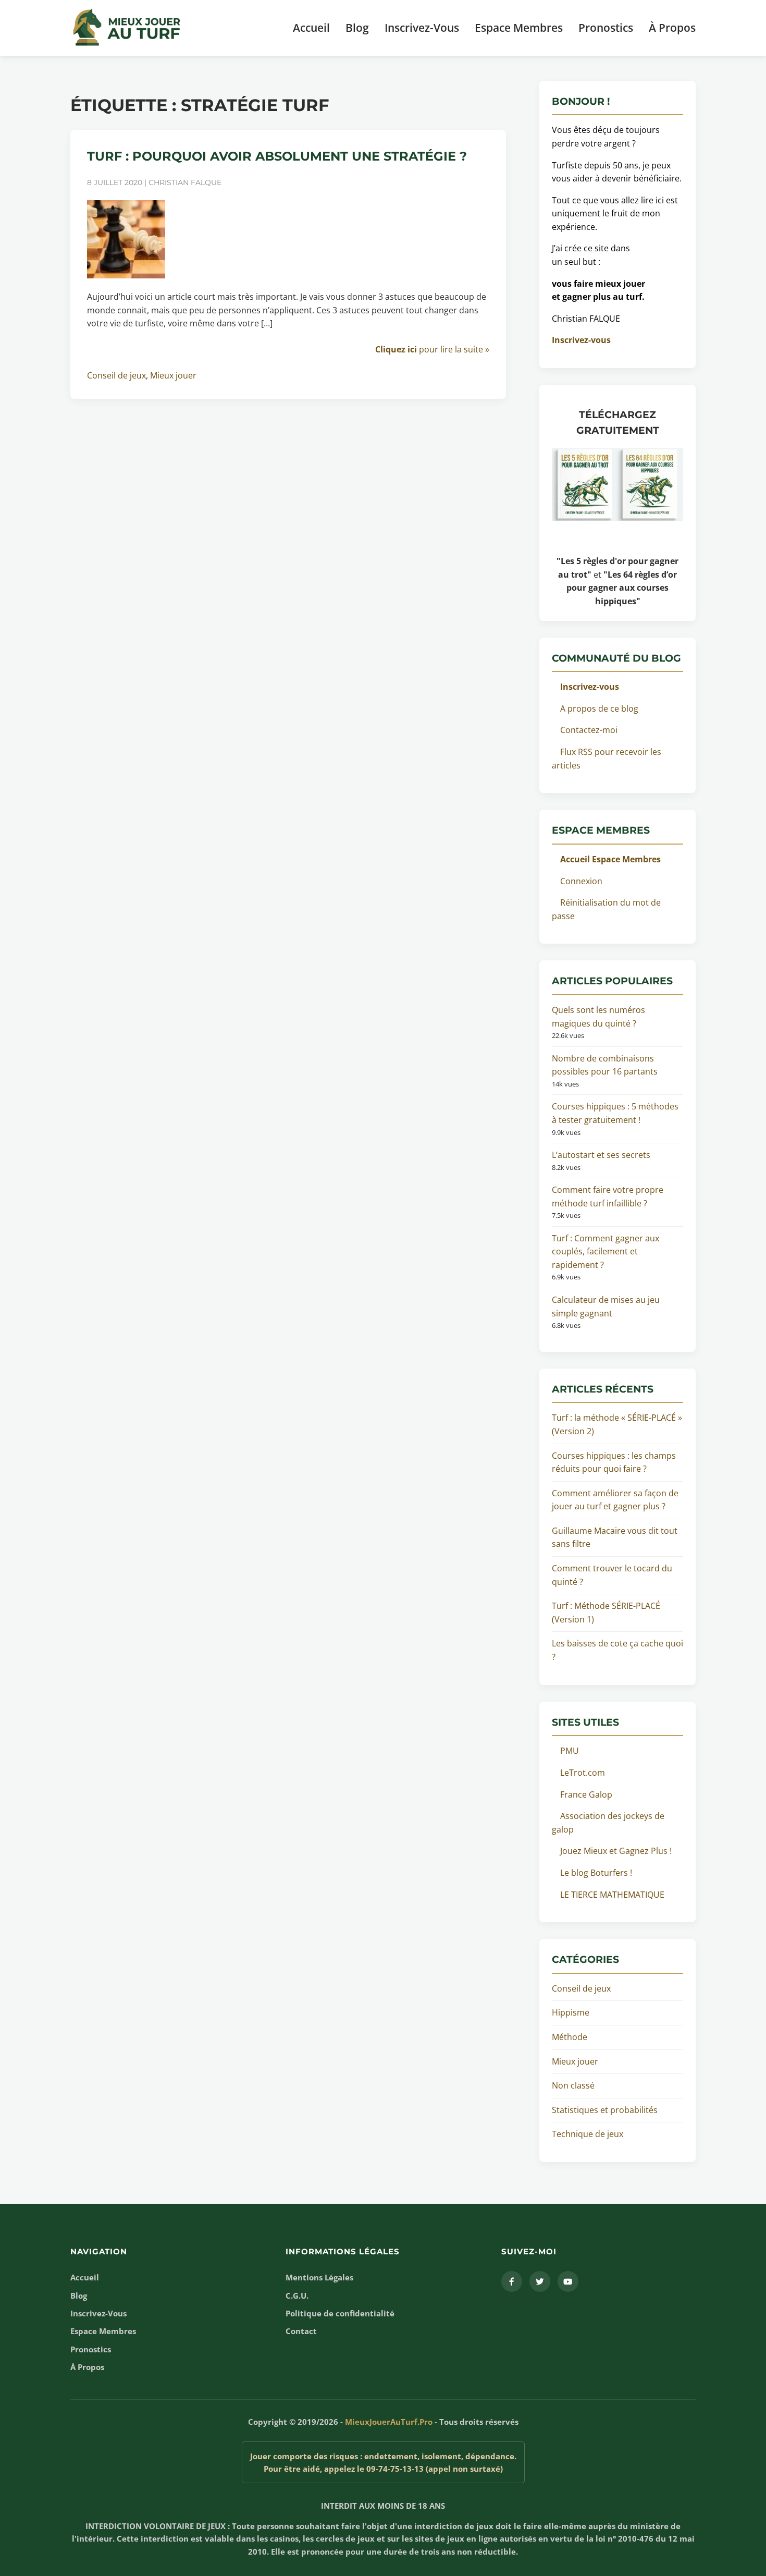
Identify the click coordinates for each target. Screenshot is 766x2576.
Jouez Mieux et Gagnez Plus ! (616, 1851)
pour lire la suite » (432, 349)
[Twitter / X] (540, 2281)
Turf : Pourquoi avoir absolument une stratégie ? (277, 156)
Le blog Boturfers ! (596, 1873)
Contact (301, 2331)
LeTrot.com (583, 1773)
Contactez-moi (589, 730)
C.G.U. (297, 2296)
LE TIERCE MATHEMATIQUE (612, 1895)
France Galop (586, 1794)
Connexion (581, 881)
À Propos (672, 28)
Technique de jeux (588, 2134)
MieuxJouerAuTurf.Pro (389, 2422)
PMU (570, 1751)
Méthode (570, 2037)
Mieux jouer (173, 375)
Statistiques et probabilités (605, 2110)
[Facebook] (512, 2281)
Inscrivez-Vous (422, 28)
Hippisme (571, 2012)
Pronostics (606, 28)
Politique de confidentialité (340, 2313)
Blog (357, 28)
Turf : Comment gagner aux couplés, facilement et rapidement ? (606, 1252)
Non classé (573, 2085)
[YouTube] (568, 2281)
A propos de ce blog (599, 709)
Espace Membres (519, 28)
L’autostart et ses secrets (601, 1155)
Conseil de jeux (116, 375)
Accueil (311, 28)
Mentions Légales (319, 2277)
